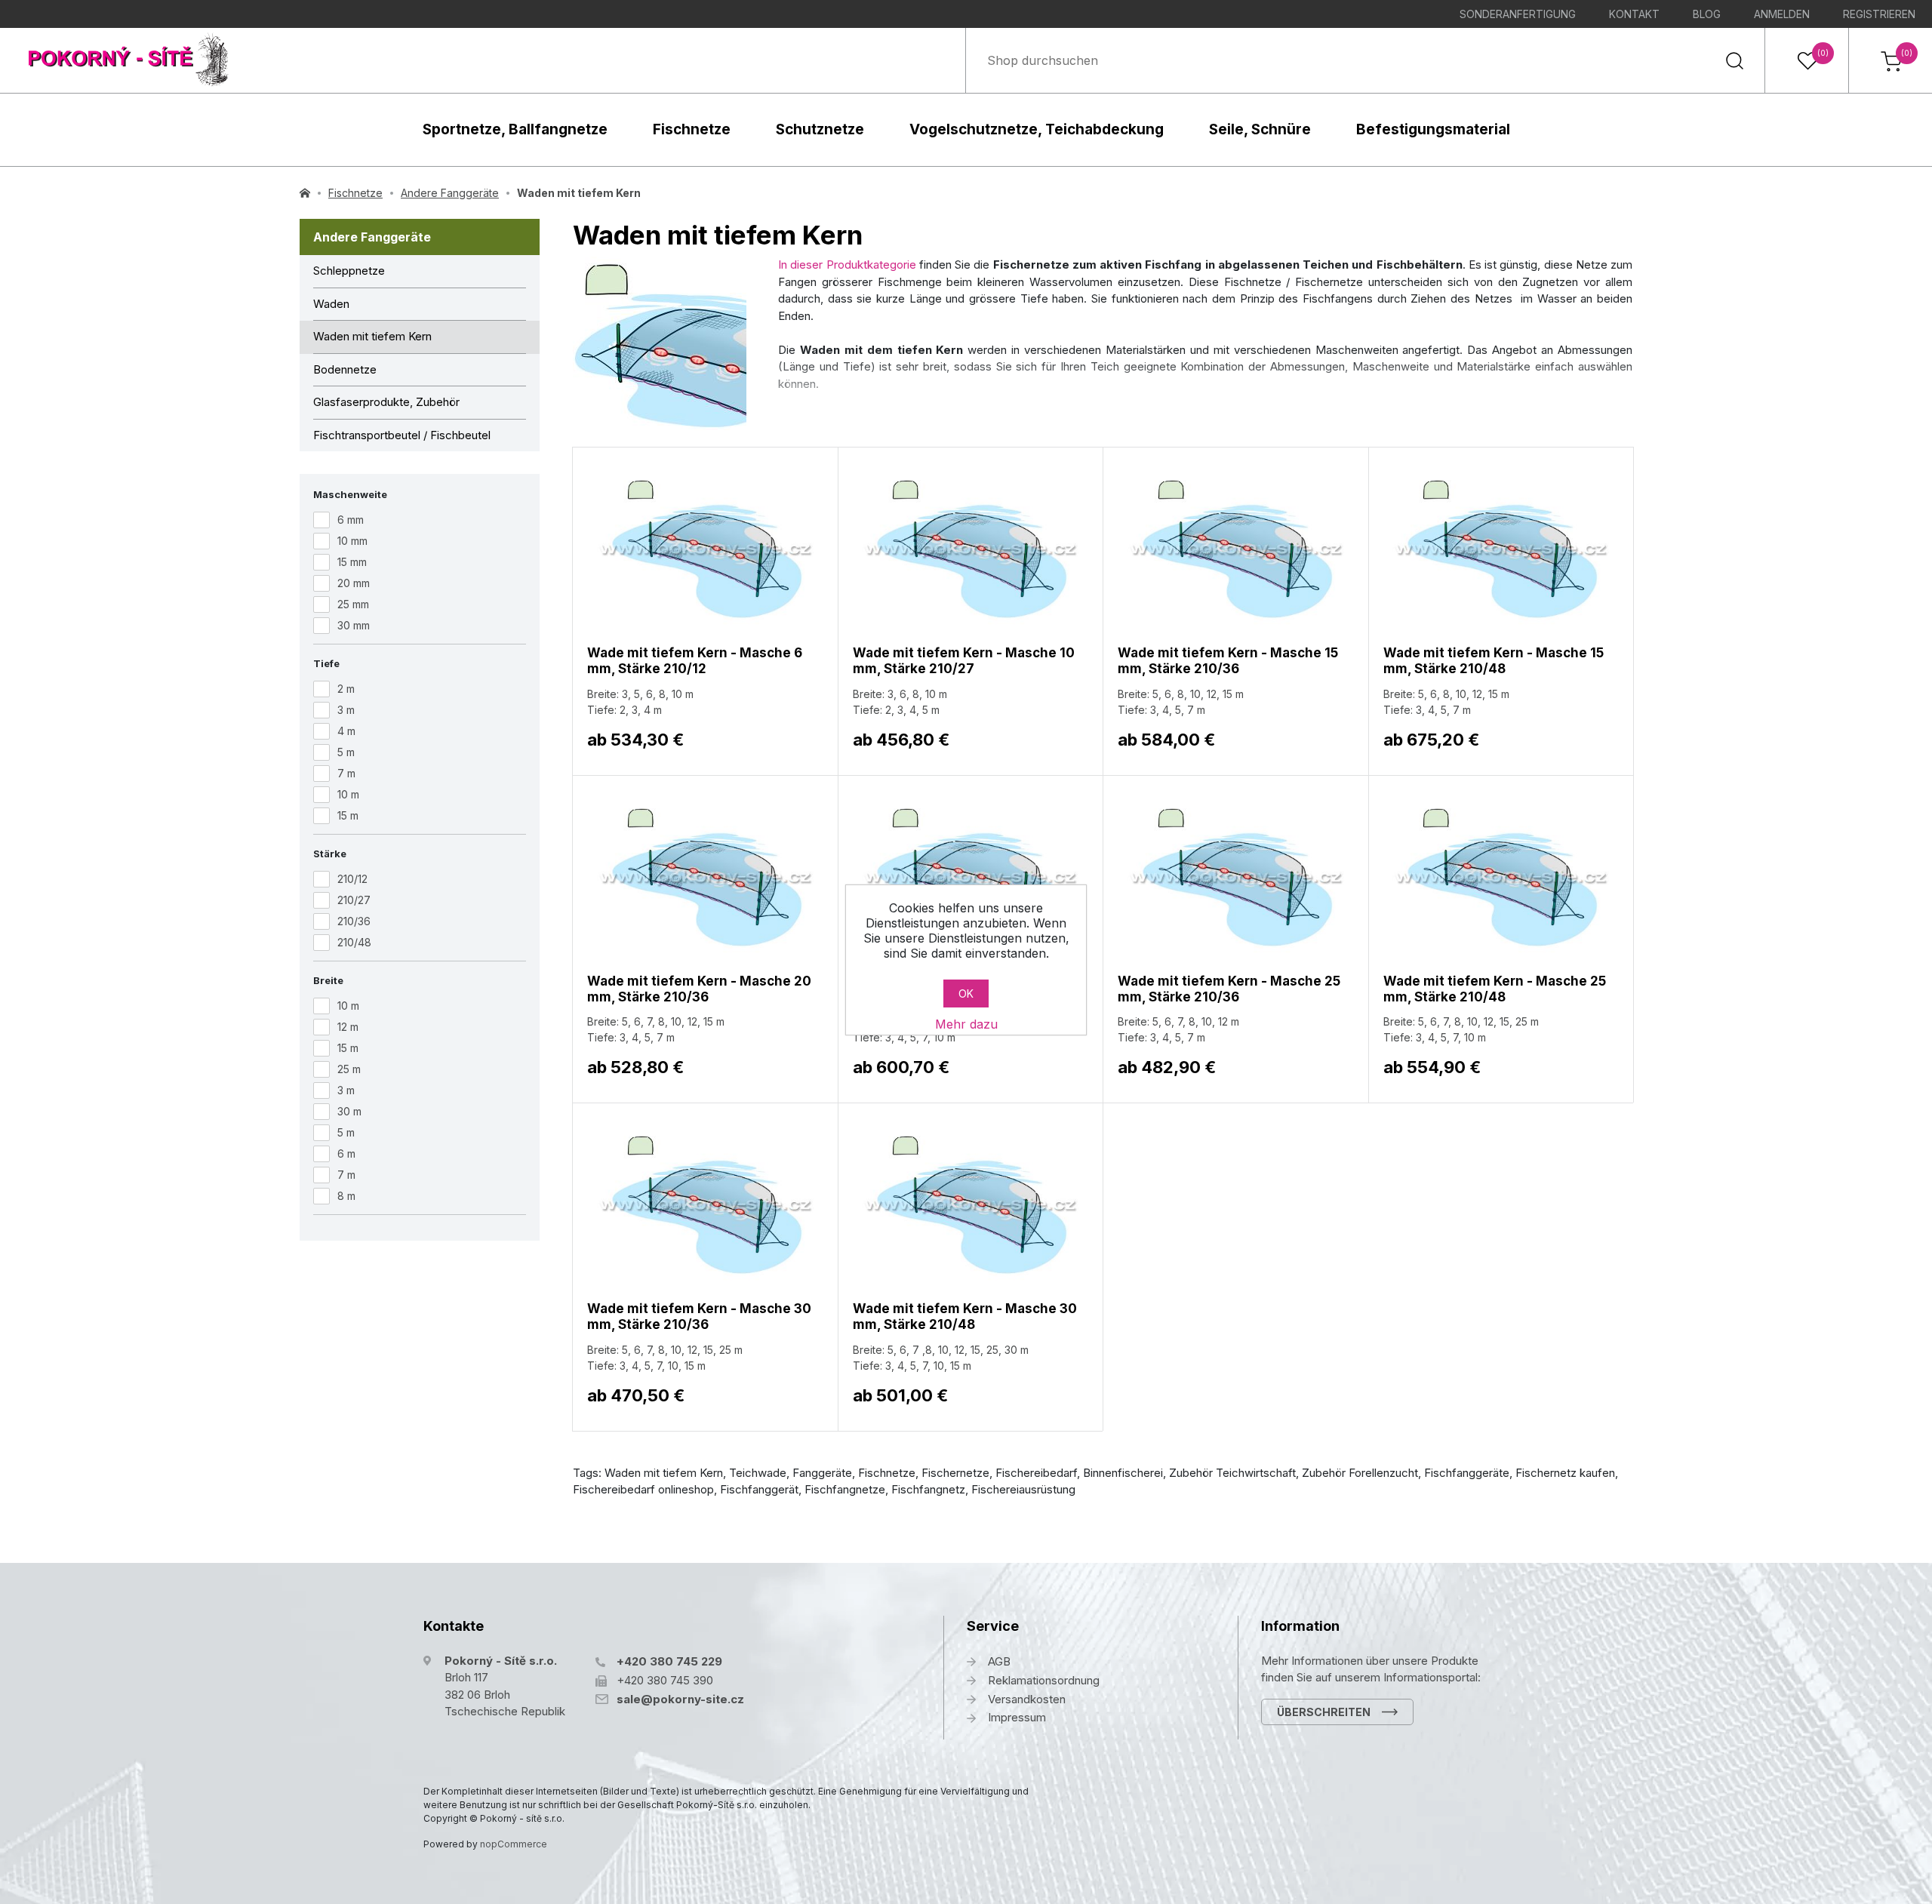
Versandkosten (1027, 1699)
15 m (348, 815)
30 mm (354, 625)
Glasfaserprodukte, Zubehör (386, 402)
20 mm (354, 583)
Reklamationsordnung (1044, 1680)
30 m (349, 1111)
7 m (346, 773)
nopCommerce (514, 1844)
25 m (349, 1069)
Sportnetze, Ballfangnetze (515, 129)
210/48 (354, 942)
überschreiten (1324, 1712)
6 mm (351, 520)
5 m (346, 752)
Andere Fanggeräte (372, 237)
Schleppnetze (349, 271)
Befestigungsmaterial (1433, 129)
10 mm (352, 541)
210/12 (352, 879)
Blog (1707, 14)
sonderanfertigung (1518, 14)
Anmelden (1782, 14)
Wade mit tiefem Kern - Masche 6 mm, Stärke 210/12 (695, 661)
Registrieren (1879, 14)
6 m (346, 1153)
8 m (346, 1196)
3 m (346, 710)
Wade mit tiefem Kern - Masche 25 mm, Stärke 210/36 (1229, 989)
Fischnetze (692, 129)
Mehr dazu (966, 1024)
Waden (331, 304)
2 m (346, 689)
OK (966, 994)
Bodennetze (345, 369)
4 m (346, 731)
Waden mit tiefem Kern (372, 336)
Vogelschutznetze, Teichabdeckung (1037, 129)
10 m (348, 794)
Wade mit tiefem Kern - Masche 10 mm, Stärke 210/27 (964, 661)
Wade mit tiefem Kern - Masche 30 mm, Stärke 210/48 (965, 1316)
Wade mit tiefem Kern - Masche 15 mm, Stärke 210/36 (1228, 661)
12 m (348, 1027)
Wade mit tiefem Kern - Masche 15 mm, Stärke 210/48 (1494, 661)
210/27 (354, 900)
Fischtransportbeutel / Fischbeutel (402, 435)
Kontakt (1634, 14)
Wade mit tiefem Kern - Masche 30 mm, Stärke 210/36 (699, 1316)
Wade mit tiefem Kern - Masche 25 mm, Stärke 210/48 (1495, 989)
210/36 (354, 921)
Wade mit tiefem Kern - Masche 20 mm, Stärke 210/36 (699, 989)
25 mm (353, 604)
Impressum (1017, 1717)
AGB (999, 1661)
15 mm (352, 562)
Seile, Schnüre (1260, 129)
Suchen (1734, 60)
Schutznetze (820, 129)
